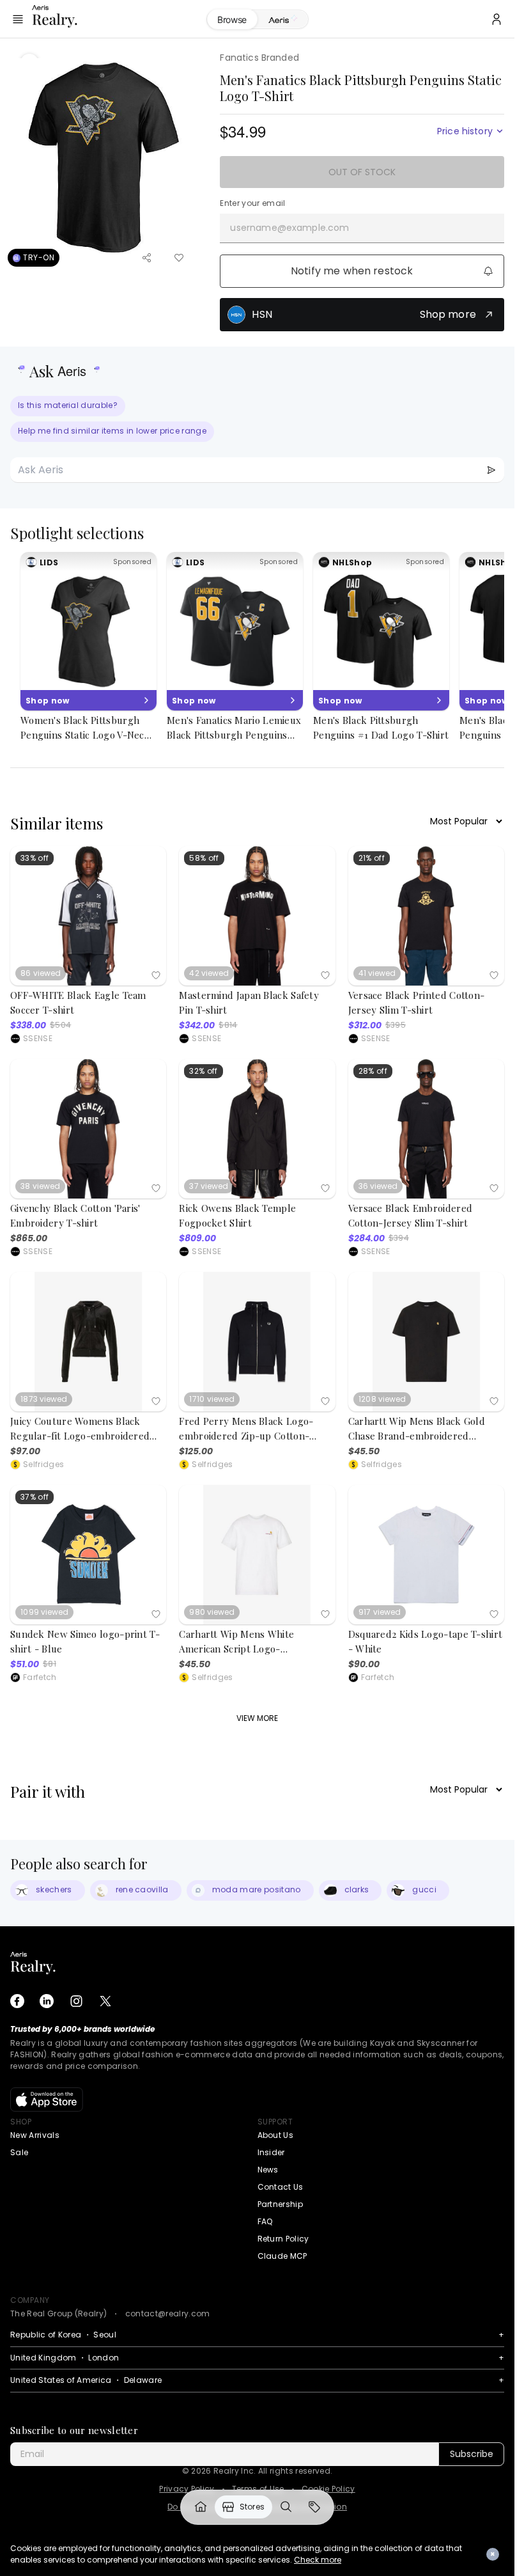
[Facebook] (17, 2001)
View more (257, 1718)
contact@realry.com (168, 2313)
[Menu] (18, 19)
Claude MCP (282, 2256)
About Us (276, 2135)
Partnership (281, 2204)
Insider (271, 2152)
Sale (19, 2152)
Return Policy (283, 2239)
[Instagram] (76, 2001)
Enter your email (252, 203)
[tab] (283, 20)
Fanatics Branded (259, 58)
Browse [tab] (232, 20)
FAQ (265, 2221)
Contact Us (281, 2187)
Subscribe (472, 2454)
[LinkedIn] (47, 2001)
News (268, 2170)
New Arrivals (35, 2135)
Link (201, 2507)
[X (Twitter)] (105, 2001)
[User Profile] (497, 19)
